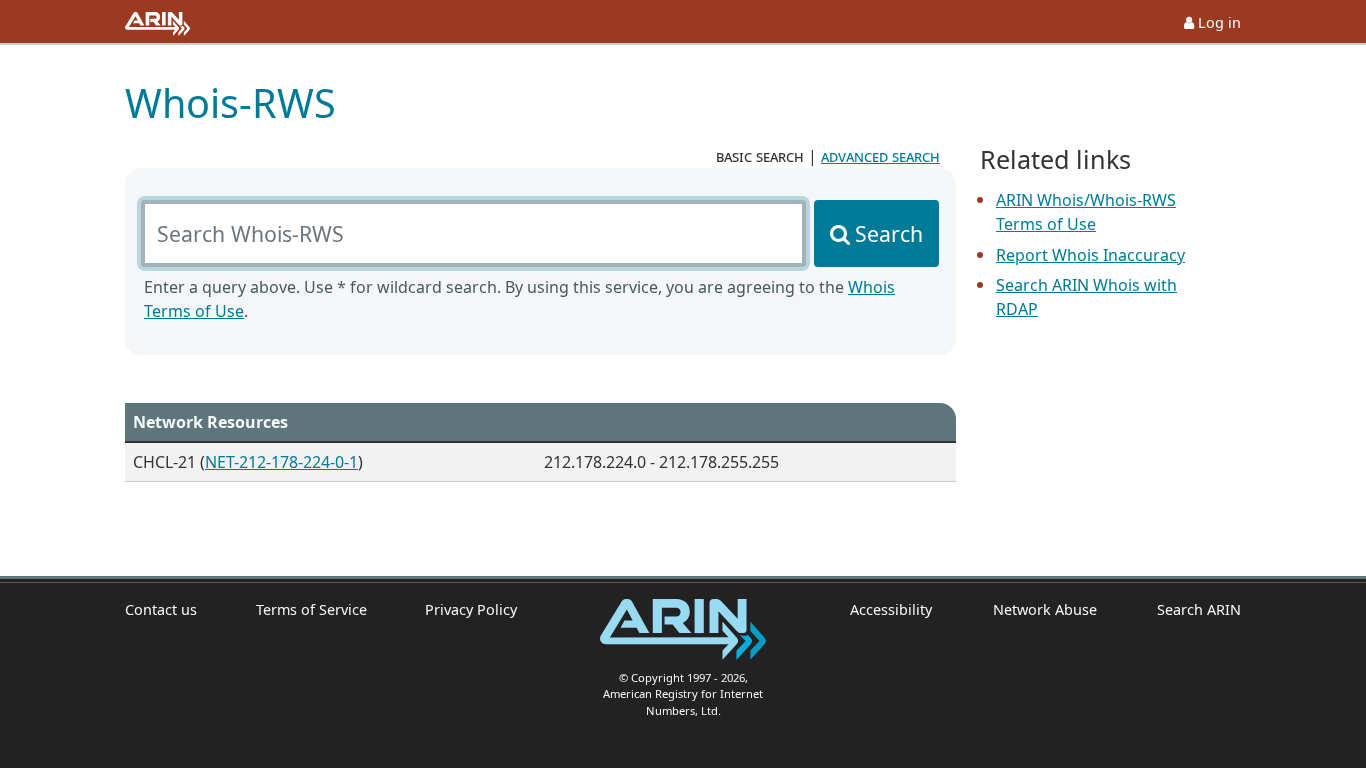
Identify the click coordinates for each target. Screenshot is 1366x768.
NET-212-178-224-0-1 (281, 462)
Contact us (161, 609)
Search (889, 233)
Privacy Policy (471, 609)
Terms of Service (311, 609)
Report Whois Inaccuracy (1090, 255)
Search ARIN (1199, 609)
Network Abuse (1044, 609)
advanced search (880, 156)
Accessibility (891, 609)
